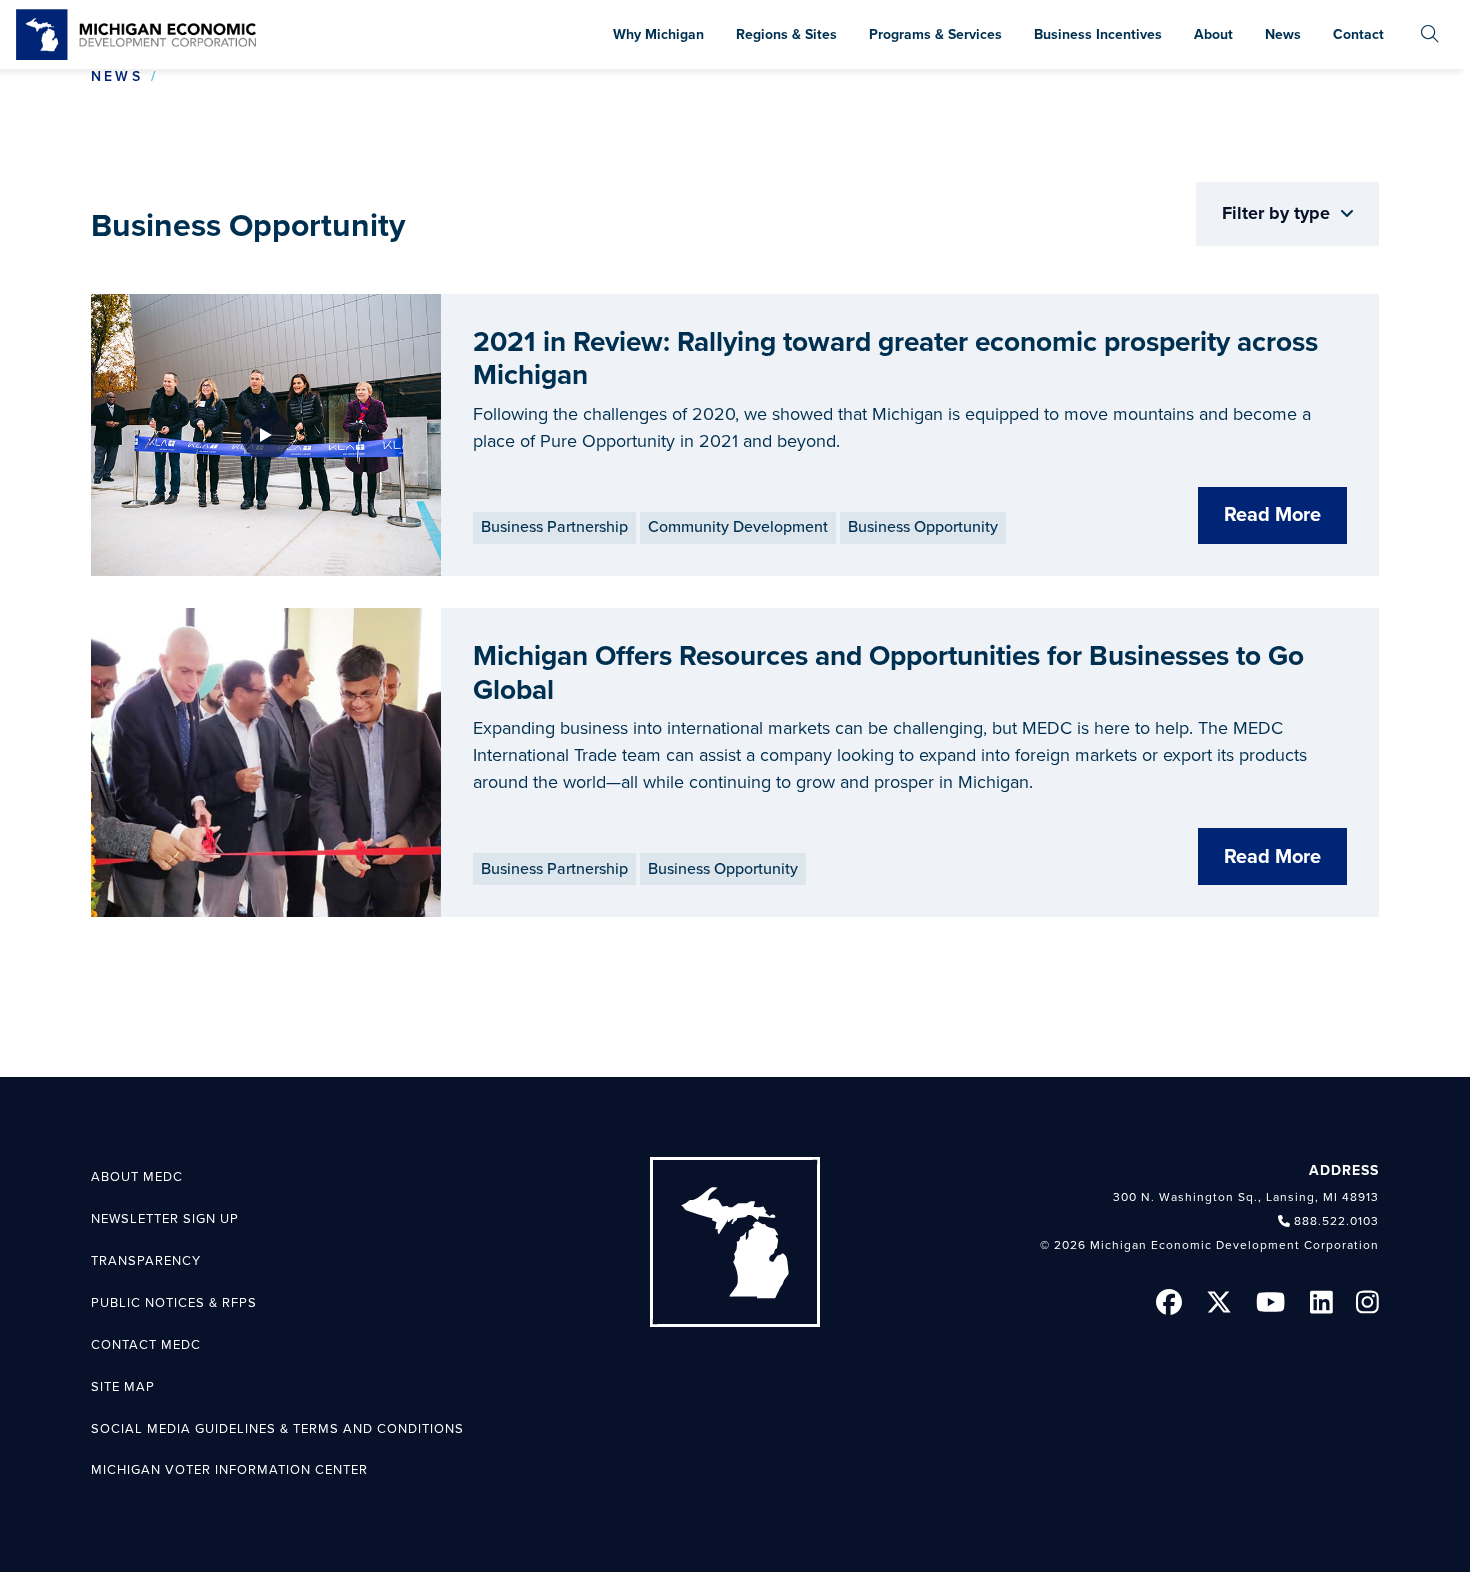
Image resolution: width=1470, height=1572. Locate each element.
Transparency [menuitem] (146, 1261)
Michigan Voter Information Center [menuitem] (229, 1470)
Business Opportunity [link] (923, 527)
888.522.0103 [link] (1336, 1221)
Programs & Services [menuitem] (935, 34)
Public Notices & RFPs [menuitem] (174, 1303)
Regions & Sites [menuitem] (786, 34)
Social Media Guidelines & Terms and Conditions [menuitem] (277, 1429)
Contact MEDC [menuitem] (146, 1345)
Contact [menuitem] (1358, 34)
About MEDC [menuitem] (137, 1177)
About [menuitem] (1213, 34)
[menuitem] (1430, 34)
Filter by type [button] (1278, 213)
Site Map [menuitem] (123, 1387)
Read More (1272, 515)
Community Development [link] (738, 527)
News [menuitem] (1283, 34)
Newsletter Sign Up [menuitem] (165, 1219)
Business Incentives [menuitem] (1098, 34)
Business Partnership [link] (554, 527)
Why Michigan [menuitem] (658, 34)
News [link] (117, 76)
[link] (136, 34)
